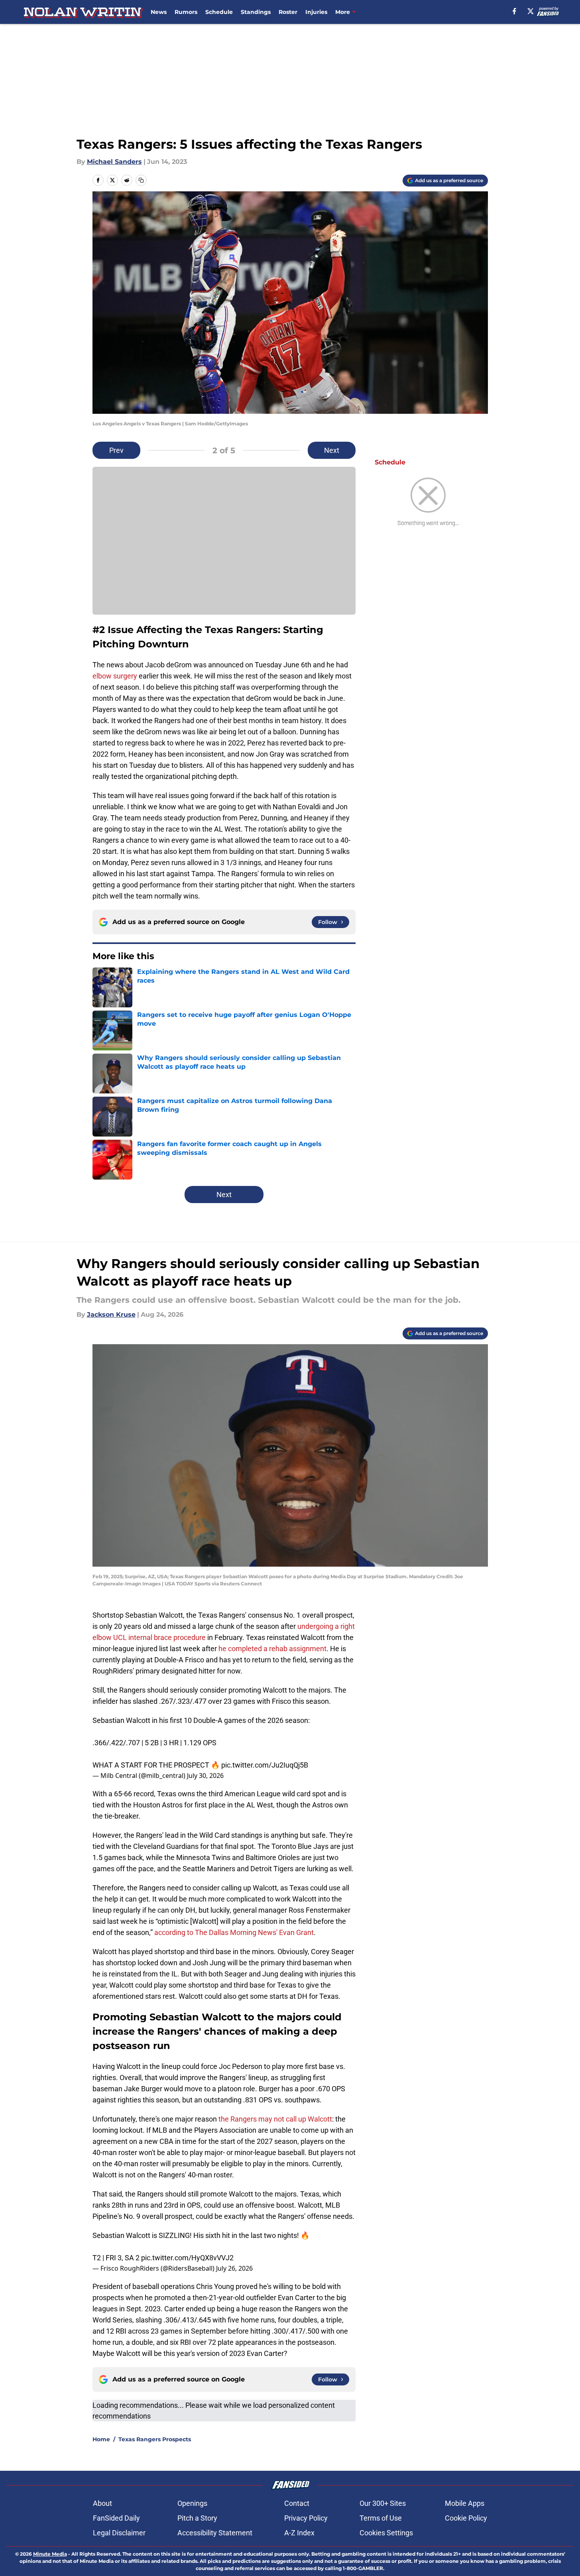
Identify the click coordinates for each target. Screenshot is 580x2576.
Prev (116, 450)
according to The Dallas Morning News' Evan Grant (234, 1932)
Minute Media (50, 2554)
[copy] (141, 180)
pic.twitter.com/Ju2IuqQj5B (265, 1765)
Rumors (186, 12)
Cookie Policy (466, 2518)
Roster (288, 12)
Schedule (219, 12)
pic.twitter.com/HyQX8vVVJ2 (187, 2258)
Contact (297, 2503)
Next (332, 450)
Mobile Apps (465, 2503)
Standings (256, 12)
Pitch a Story (197, 2518)
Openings (192, 2503)
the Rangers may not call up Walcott (275, 2119)
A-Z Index (299, 2533)
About (102, 2503)
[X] (531, 11)
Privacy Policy (306, 2518)
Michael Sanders (114, 162)
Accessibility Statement (215, 2533)
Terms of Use (381, 2518)
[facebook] (514, 11)
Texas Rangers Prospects (155, 2439)
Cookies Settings (386, 2533)
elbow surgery (116, 676)
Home (101, 2439)
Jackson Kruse (111, 1315)
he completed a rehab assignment (272, 1649)
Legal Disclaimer (119, 2533)
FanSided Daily (116, 2518)
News (159, 12)
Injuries (316, 12)
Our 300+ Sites (383, 2503)
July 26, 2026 (234, 2268)
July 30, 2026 (205, 1776)
